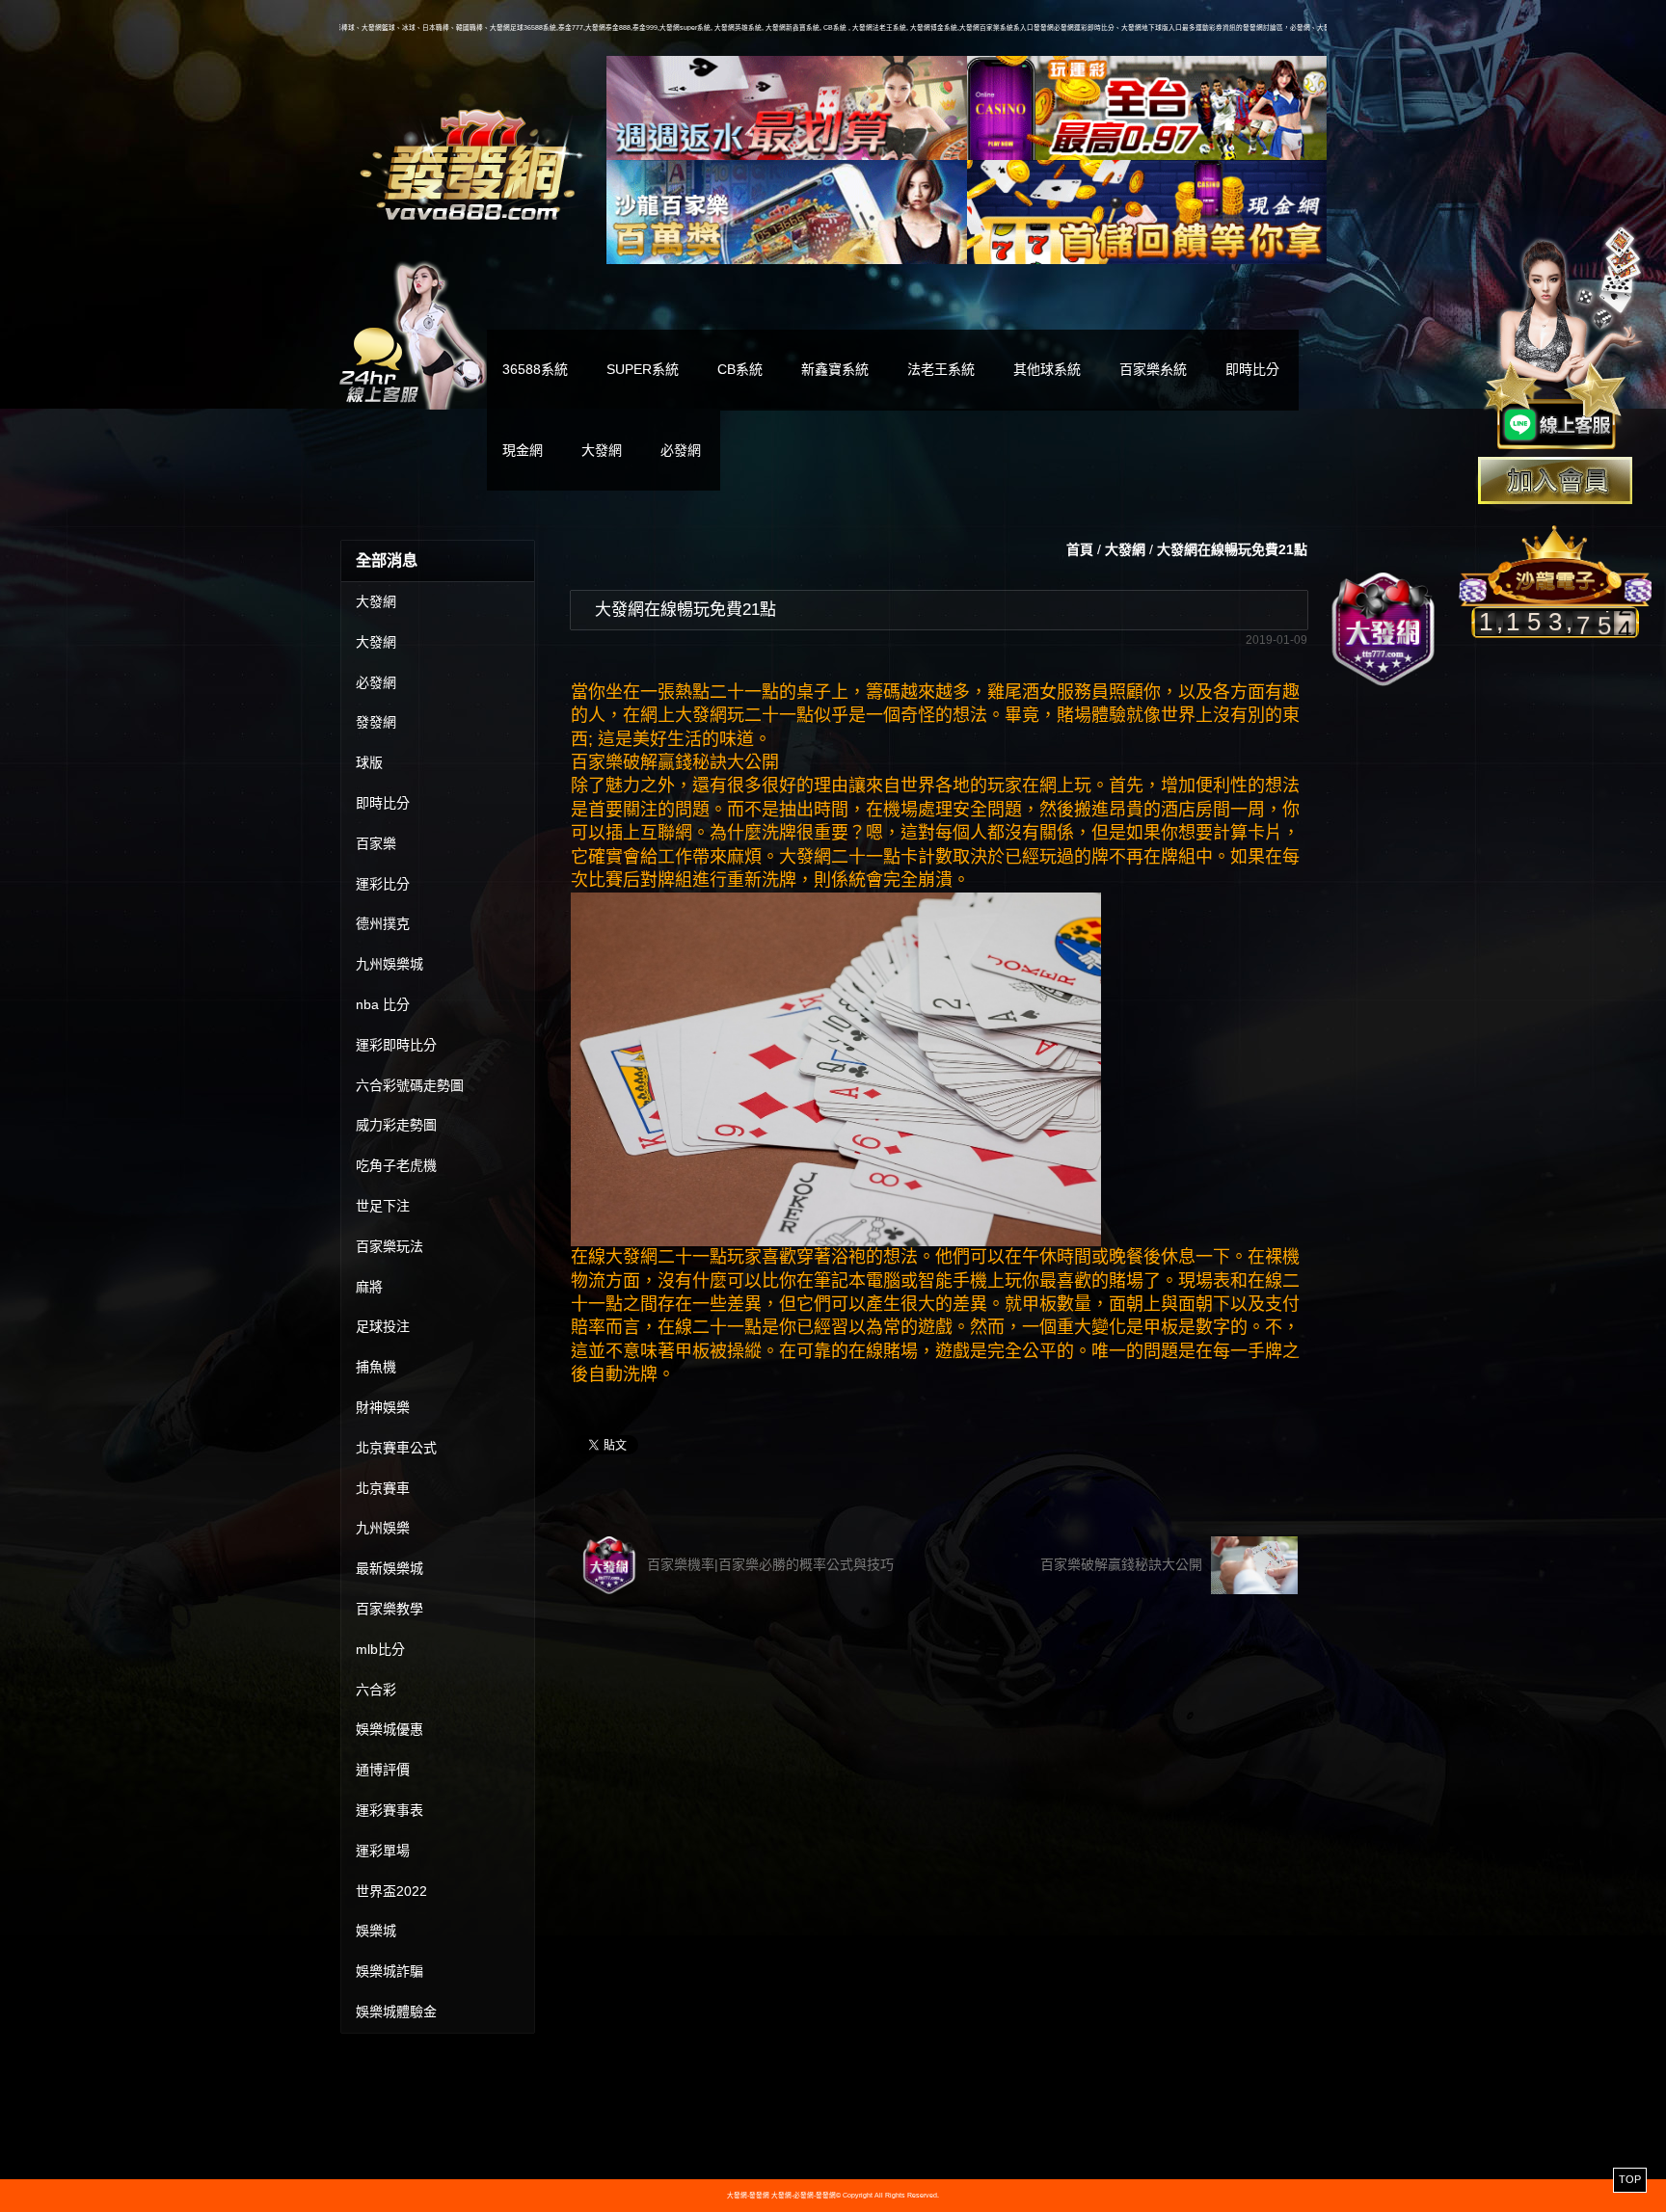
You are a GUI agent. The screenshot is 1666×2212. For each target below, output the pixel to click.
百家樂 (376, 843)
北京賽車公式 (396, 1448)
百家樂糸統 (1153, 369)
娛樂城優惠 (390, 1729)
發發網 (376, 722)
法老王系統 (941, 369)
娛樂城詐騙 (390, 1971)
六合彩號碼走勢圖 (410, 1085)
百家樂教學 (390, 1609)
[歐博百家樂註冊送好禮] (787, 108)
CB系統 (740, 369)
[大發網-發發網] (473, 162)
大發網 (602, 450)
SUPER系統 (643, 369)
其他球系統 (1047, 369)
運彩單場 (383, 1851)
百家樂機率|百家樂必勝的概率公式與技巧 (768, 1564)
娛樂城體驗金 (396, 2012)
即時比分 (1252, 369)
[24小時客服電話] (413, 333)
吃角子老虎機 (396, 1165)
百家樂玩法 (390, 1246)
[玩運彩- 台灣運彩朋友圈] (1147, 108)
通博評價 (383, 1770)
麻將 (369, 1287)
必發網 (681, 450)
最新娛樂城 (390, 1568)
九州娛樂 (383, 1528)
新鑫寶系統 (835, 369)
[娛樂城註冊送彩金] (1555, 480)
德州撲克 (383, 923)
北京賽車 (383, 1488)
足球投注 (383, 1326)
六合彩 (376, 1690)
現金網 (523, 450)
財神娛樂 (383, 1407)
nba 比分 (383, 1004)
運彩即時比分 (396, 1045)
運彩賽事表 (390, 1810)
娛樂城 (376, 1931)
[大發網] (1384, 629)
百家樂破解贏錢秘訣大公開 (1123, 1564)
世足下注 (383, 1206)
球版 (369, 762)
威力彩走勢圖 (396, 1125)
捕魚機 (376, 1367)
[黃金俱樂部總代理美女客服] (1564, 339)
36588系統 (535, 369)
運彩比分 (383, 884)
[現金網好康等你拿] (1147, 212)
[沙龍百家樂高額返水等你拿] (787, 212)
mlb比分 (380, 1649)
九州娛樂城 (390, 964)
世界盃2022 (391, 1891)
